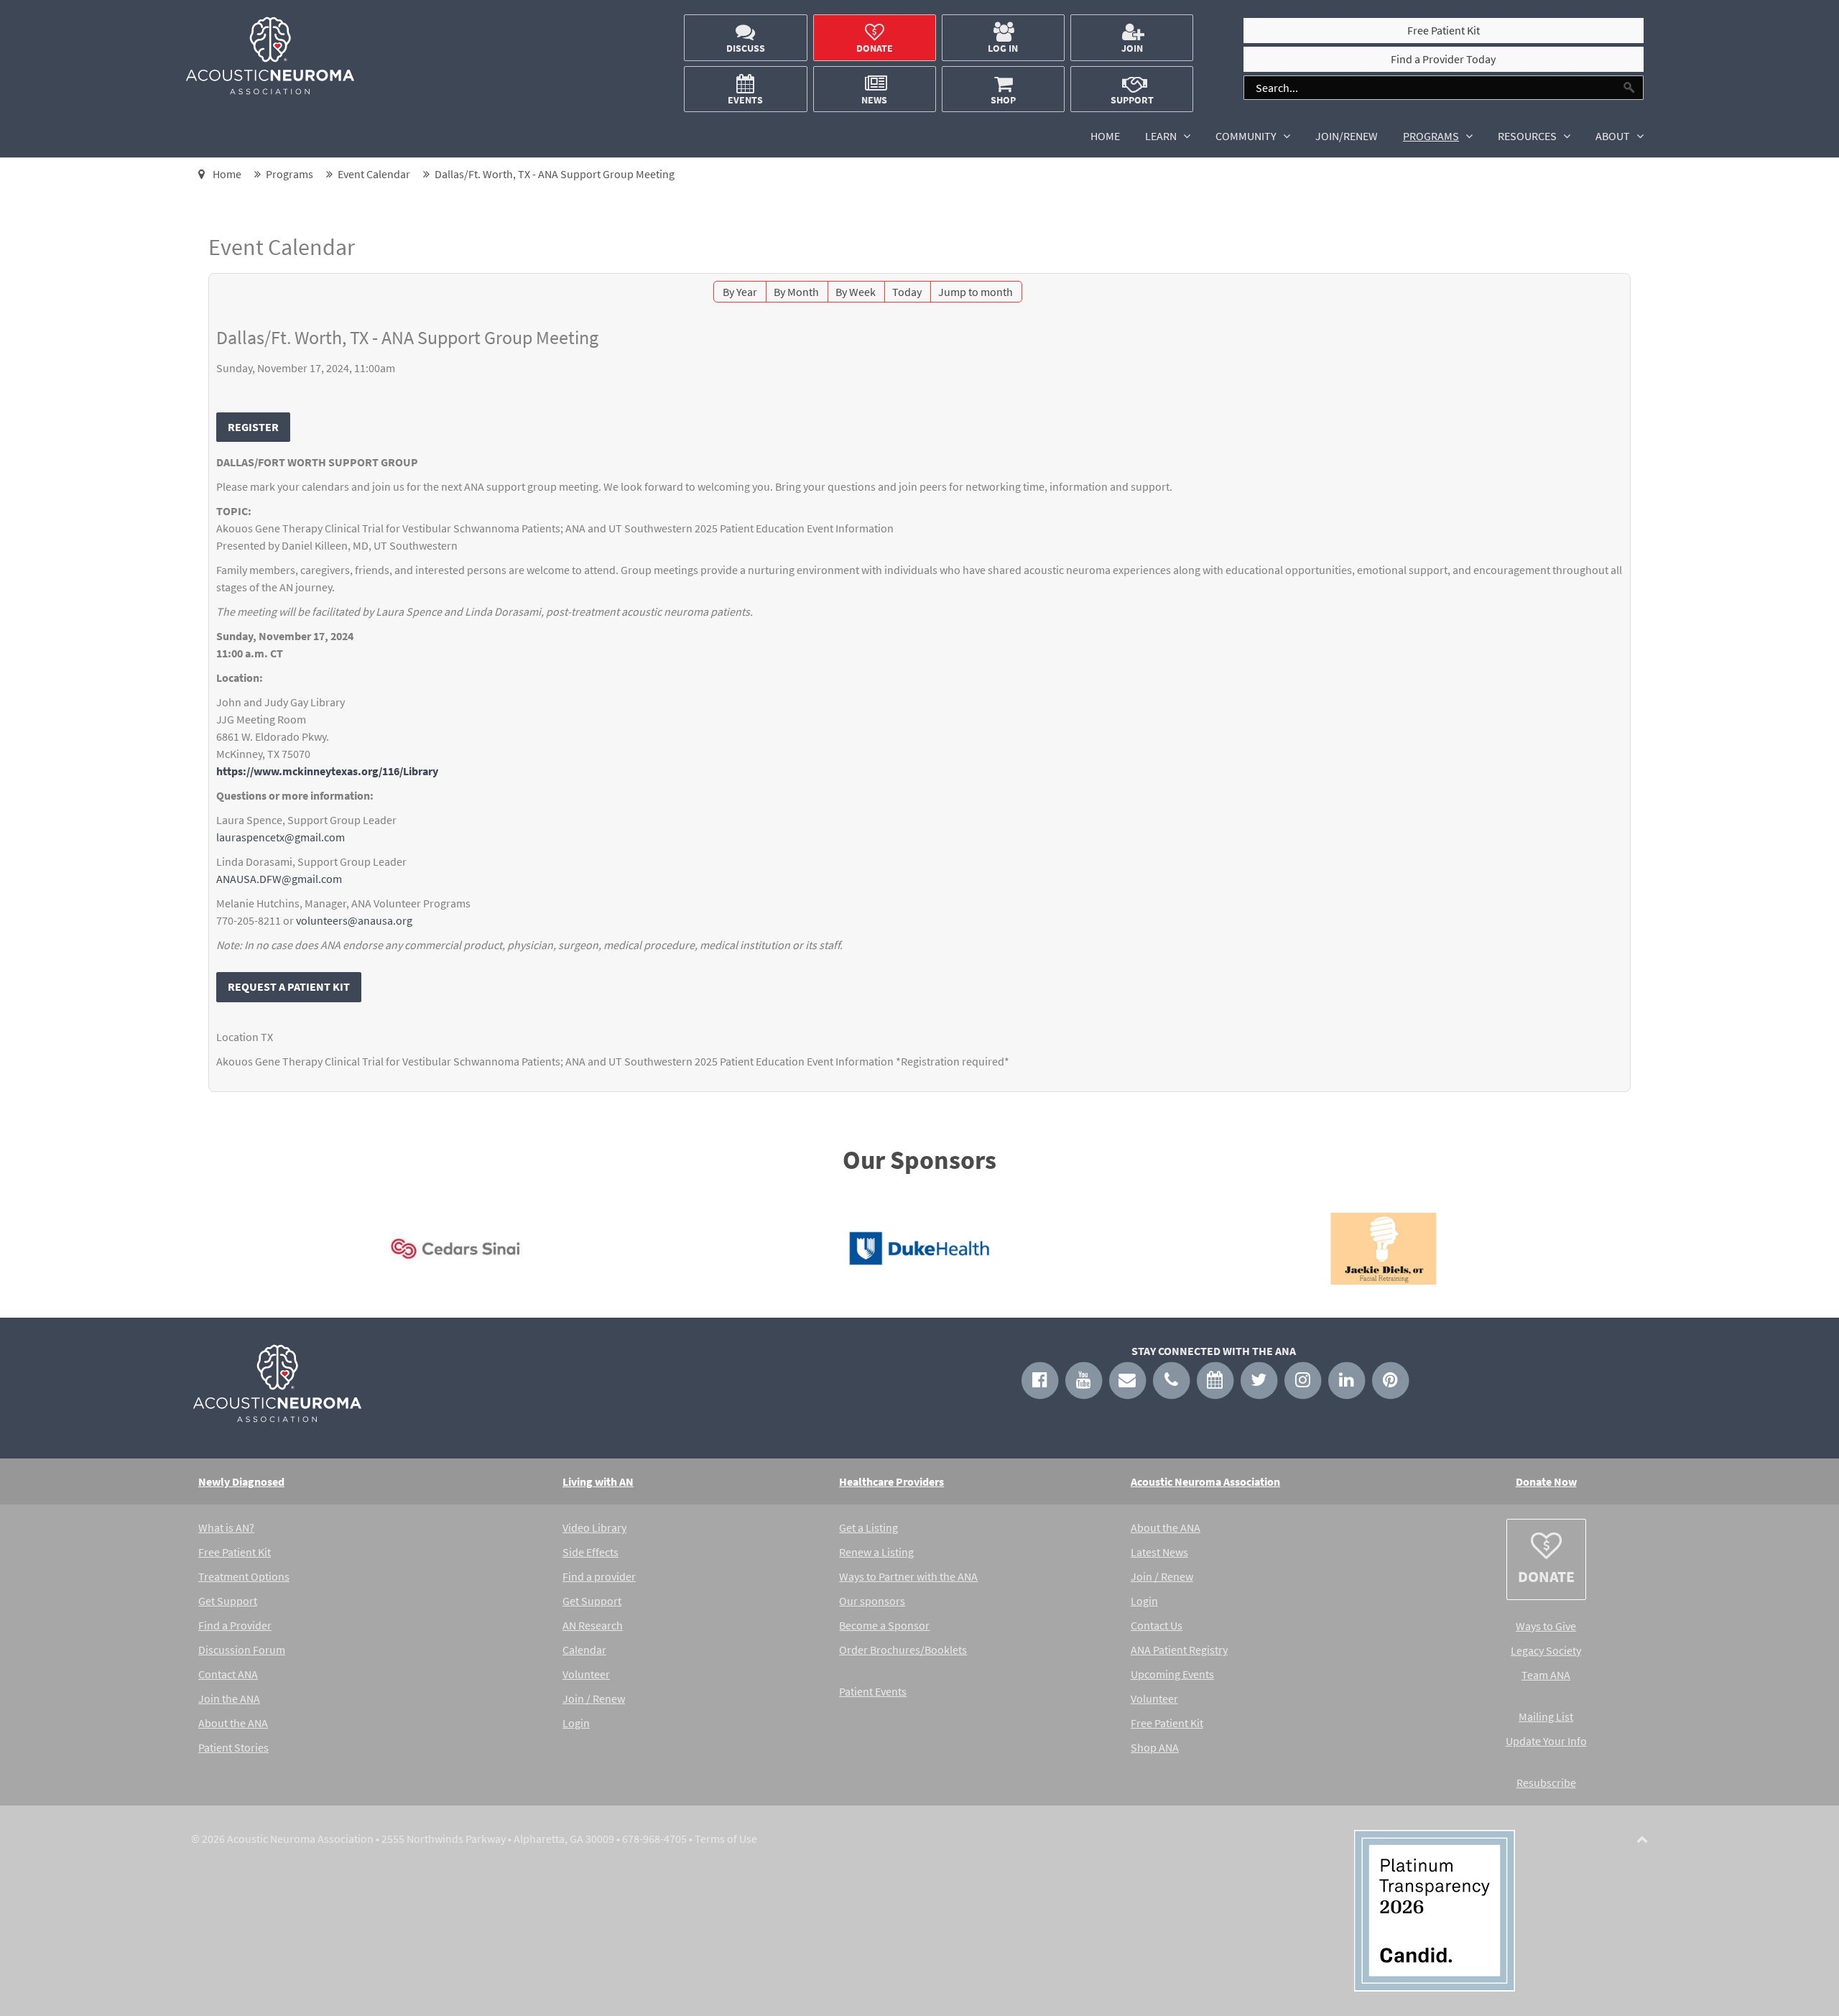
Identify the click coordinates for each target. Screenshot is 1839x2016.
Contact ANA (228, 1674)
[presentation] (202, 1252)
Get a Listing (868, 1527)
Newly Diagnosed (241, 1481)
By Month (796, 292)
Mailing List (1546, 1716)
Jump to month (976, 292)
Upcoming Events (1172, 1674)
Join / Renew (594, 1698)
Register (253, 427)
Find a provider (599, 1576)
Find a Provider (235, 1625)
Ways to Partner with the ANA (908, 1576)
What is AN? (226, 1527)
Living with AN (598, 1481)
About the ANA (233, 1723)
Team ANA (1546, 1675)
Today (907, 292)
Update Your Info (1546, 1741)
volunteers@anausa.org (354, 920)
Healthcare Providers (891, 1481)
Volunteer (586, 1674)
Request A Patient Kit (289, 986)
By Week (856, 292)
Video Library (594, 1527)
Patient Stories (233, 1747)
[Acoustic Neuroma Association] (270, 91)
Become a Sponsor (884, 1625)
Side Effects (590, 1552)
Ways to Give (1546, 1626)
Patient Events (873, 1691)
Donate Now (1546, 1481)
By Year (740, 292)
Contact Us (1157, 1625)
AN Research (593, 1625)
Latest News (1159, 1552)
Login (576, 1723)
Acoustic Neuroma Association (1205, 1481)
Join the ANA (229, 1698)
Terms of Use (726, 1839)
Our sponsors (872, 1601)
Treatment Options (244, 1576)
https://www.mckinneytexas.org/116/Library (327, 771)
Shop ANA (1155, 1747)
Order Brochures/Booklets (903, 1650)
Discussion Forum (242, 1650)
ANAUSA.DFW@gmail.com (279, 879)
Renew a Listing (876, 1552)
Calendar (584, 1650)
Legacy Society (1546, 1650)
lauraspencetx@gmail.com (281, 837)
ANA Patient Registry (1179, 1650)
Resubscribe (1546, 1783)
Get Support (228, 1601)
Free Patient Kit (235, 1552)
